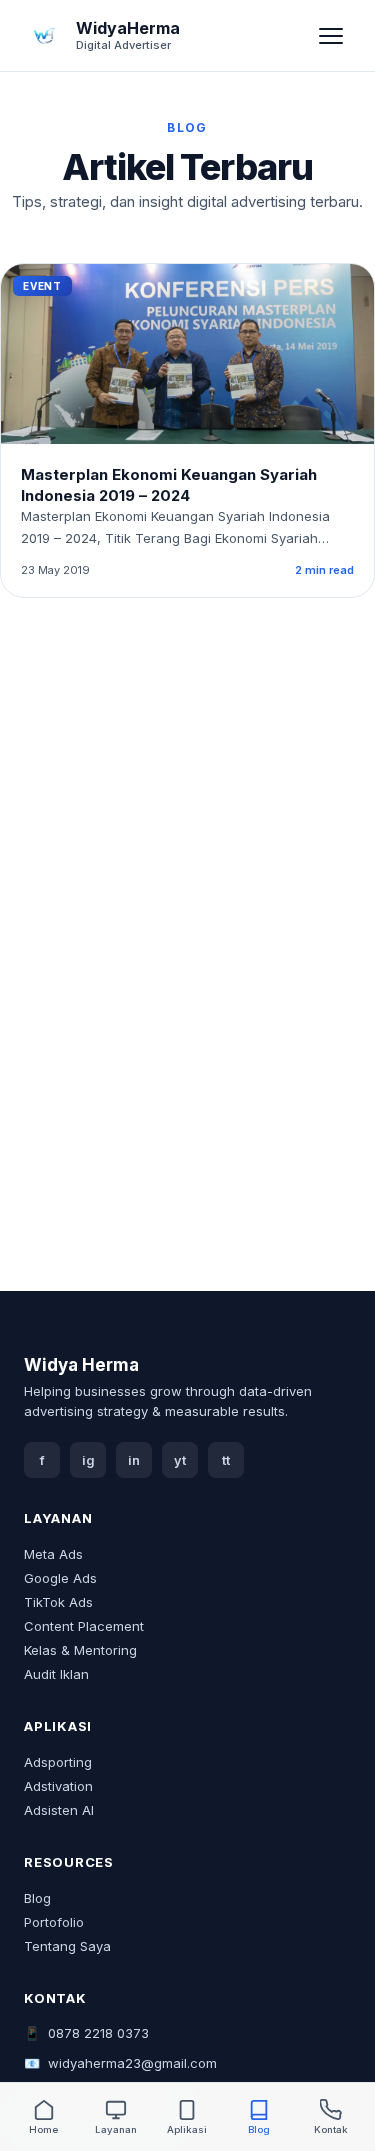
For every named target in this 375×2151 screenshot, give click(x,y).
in (134, 1460)
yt (180, 1460)
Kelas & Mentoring (80, 1650)
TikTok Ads (58, 1602)
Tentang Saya (67, 1946)
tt (226, 1460)
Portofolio (54, 1922)
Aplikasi (187, 2129)
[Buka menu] (331, 36)
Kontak (331, 2129)
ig (88, 1460)
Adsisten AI (59, 1810)
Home (43, 2129)
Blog (37, 1898)
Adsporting (58, 1762)
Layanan (116, 2129)
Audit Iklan (56, 1674)
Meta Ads (53, 1554)
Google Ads (60, 1578)
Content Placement (84, 1626)
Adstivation (58, 1786)
